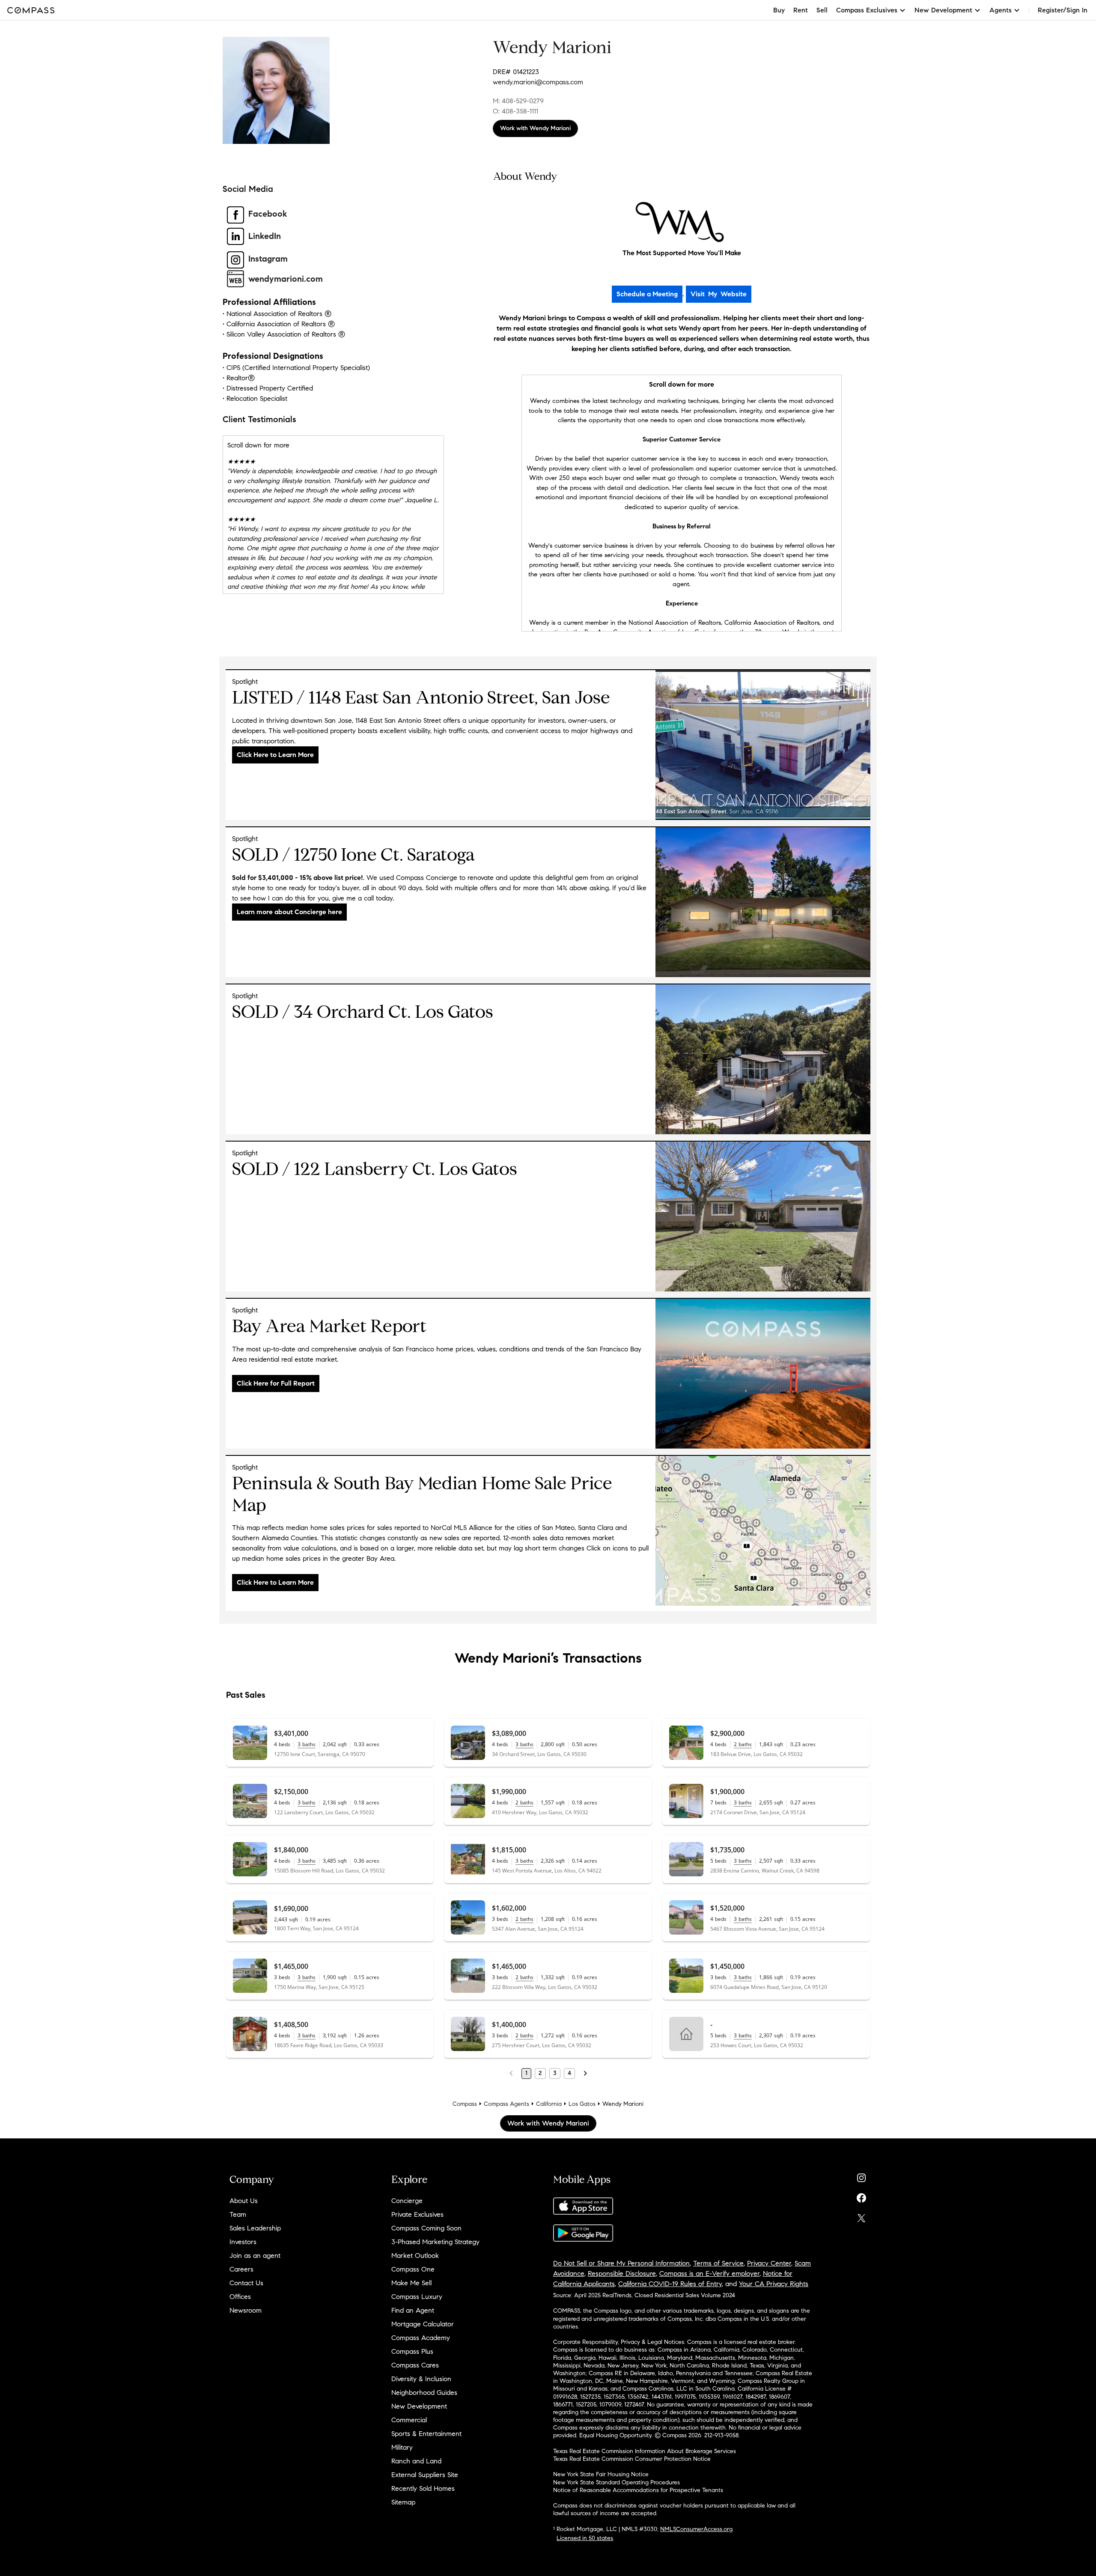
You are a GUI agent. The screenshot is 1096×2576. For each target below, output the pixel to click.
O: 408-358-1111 (515, 111)
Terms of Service (718, 2263)
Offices (240, 2297)
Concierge (407, 2201)
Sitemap (403, 2502)
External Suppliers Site (425, 2475)
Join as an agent (255, 2255)
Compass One (413, 2269)
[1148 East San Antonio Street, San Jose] (763, 818)
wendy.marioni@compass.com (538, 82)
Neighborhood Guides (424, 2393)
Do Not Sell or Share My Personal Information (621, 2263)
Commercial (409, 2420)
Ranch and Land (416, 2461)
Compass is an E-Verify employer (709, 2273)
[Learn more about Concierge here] (763, 975)
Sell (822, 10)
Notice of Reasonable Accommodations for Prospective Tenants (638, 2490)
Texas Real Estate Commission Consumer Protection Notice (632, 2459)
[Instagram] (861, 2176)
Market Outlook (415, 2255)
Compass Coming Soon (426, 2228)
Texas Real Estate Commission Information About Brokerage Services (645, 2451)
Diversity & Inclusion (421, 2379)
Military (402, 2447)
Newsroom (246, 2310)
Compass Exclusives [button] (867, 10)
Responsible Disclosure (622, 2273)
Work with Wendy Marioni (535, 128)
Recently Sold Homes (423, 2488)
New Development (419, 2406)
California (549, 2104)
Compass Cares (415, 2365)
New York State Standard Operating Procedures (616, 2482)
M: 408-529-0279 (518, 101)
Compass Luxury (417, 2297)
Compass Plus (412, 2351)
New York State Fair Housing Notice (601, 2474)
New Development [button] (943, 10)
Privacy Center (769, 2263)
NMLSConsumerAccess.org (696, 2529)
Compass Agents (506, 2104)
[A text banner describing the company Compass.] (763, 1446)
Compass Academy (421, 2338)
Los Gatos (582, 2104)
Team (238, 2214)
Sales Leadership (255, 2228)
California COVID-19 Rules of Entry (670, 2284)
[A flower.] (763, 1603)
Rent (801, 10)
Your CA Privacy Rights (774, 2284)
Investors (243, 2242)
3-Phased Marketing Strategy (435, 2242)
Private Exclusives (417, 2214)
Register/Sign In (1063, 10)
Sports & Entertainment (426, 2434)
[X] (861, 2216)
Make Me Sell (411, 2283)
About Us (244, 2201)
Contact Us (246, 2283)
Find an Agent (413, 2310)
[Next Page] (585, 2073)
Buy (779, 10)
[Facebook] (861, 2196)
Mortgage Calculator (423, 2324)
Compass (465, 2104)
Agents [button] (1001, 10)
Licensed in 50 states (585, 2538)
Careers (241, 2269)
